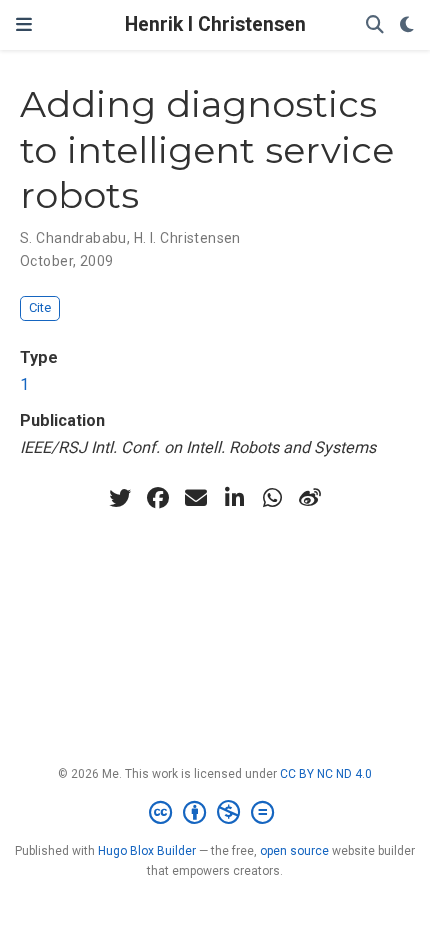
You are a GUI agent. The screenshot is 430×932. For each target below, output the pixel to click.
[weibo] (310, 498)
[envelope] (196, 498)
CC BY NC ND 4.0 (326, 774)
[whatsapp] (272, 498)
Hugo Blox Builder (147, 851)
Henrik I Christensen (215, 24)
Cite (40, 307)
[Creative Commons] (215, 813)
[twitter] (120, 498)
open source (294, 851)
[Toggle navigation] (24, 25)
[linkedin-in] (234, 498)
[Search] (375, 25)
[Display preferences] (407, 25)
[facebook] (158, 498)
